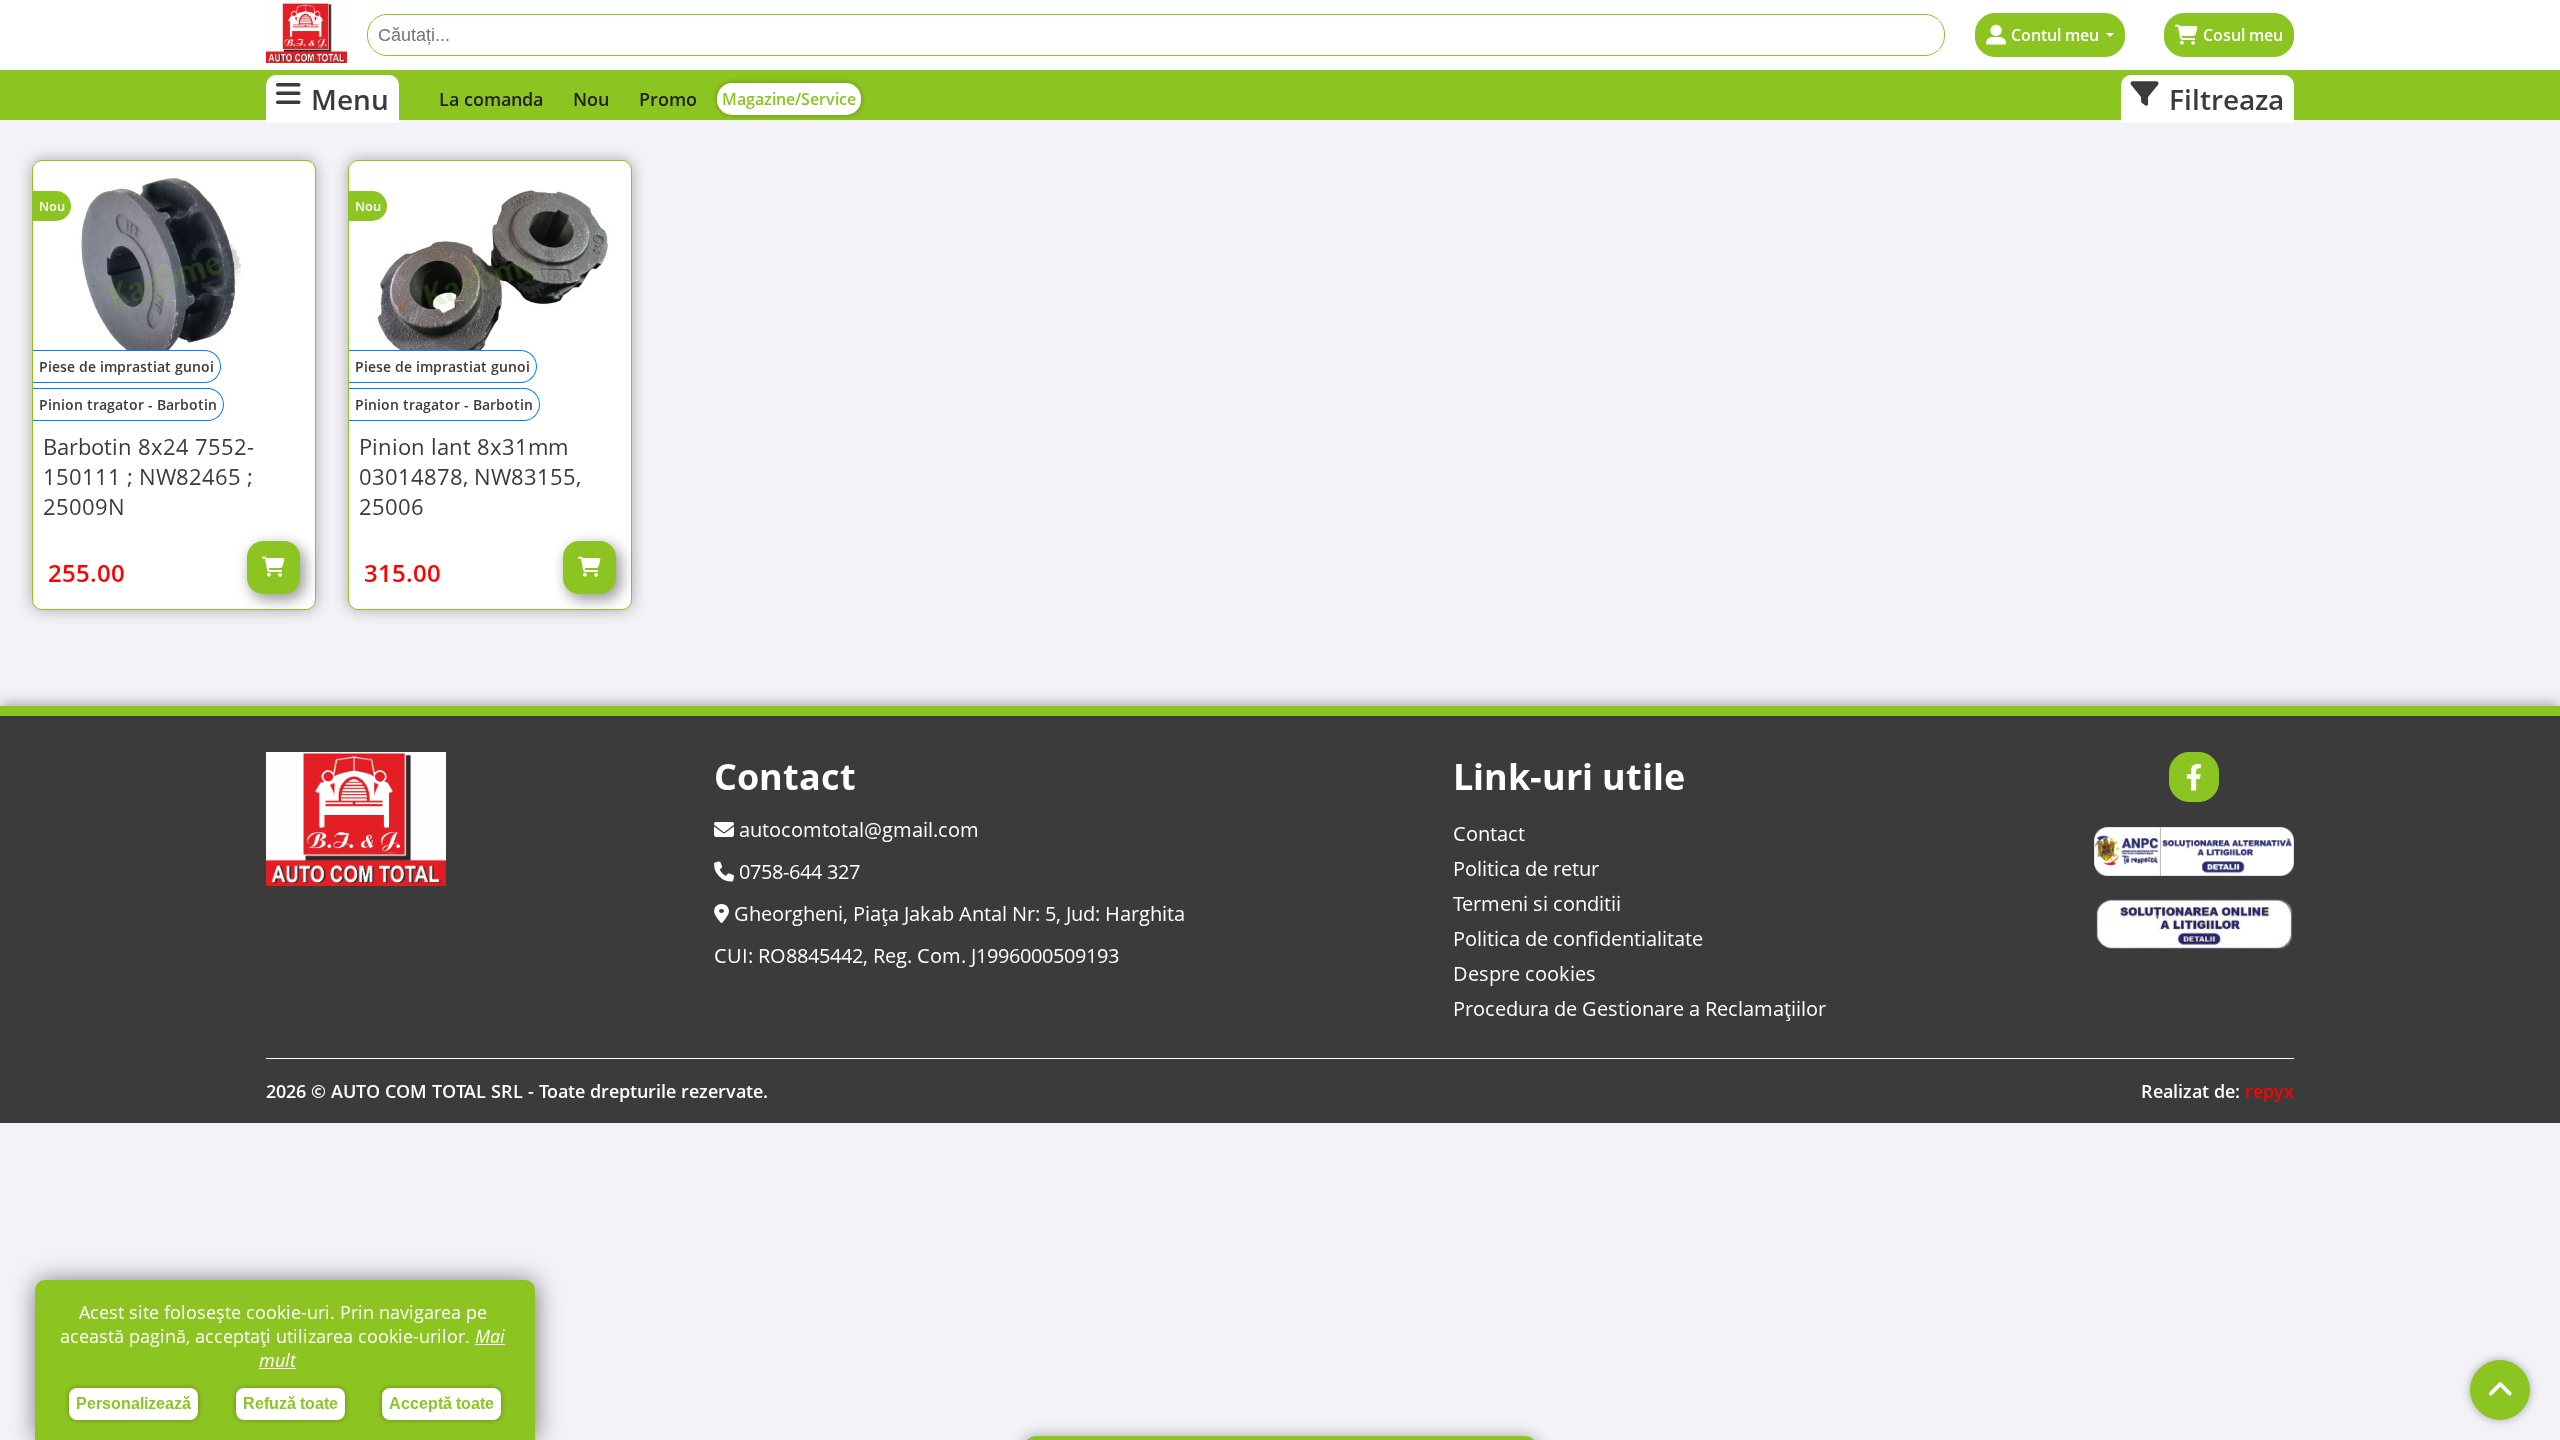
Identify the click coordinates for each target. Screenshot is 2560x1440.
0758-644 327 (797, 871)
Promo (668, 99)
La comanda (491, 99)
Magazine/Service (789, 99)
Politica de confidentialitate (1578, 938)
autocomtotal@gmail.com (856, 829)
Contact (1489, 833)
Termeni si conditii (1537, 903)
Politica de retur (1526, 868)
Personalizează (133, 1403)
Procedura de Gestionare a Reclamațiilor (1639, 1008)
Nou (591, 99)
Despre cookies (1524, 973)
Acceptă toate (441, 1403)
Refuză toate (290, 1403)
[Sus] (2500, 1390)
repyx (2269, 1091)
